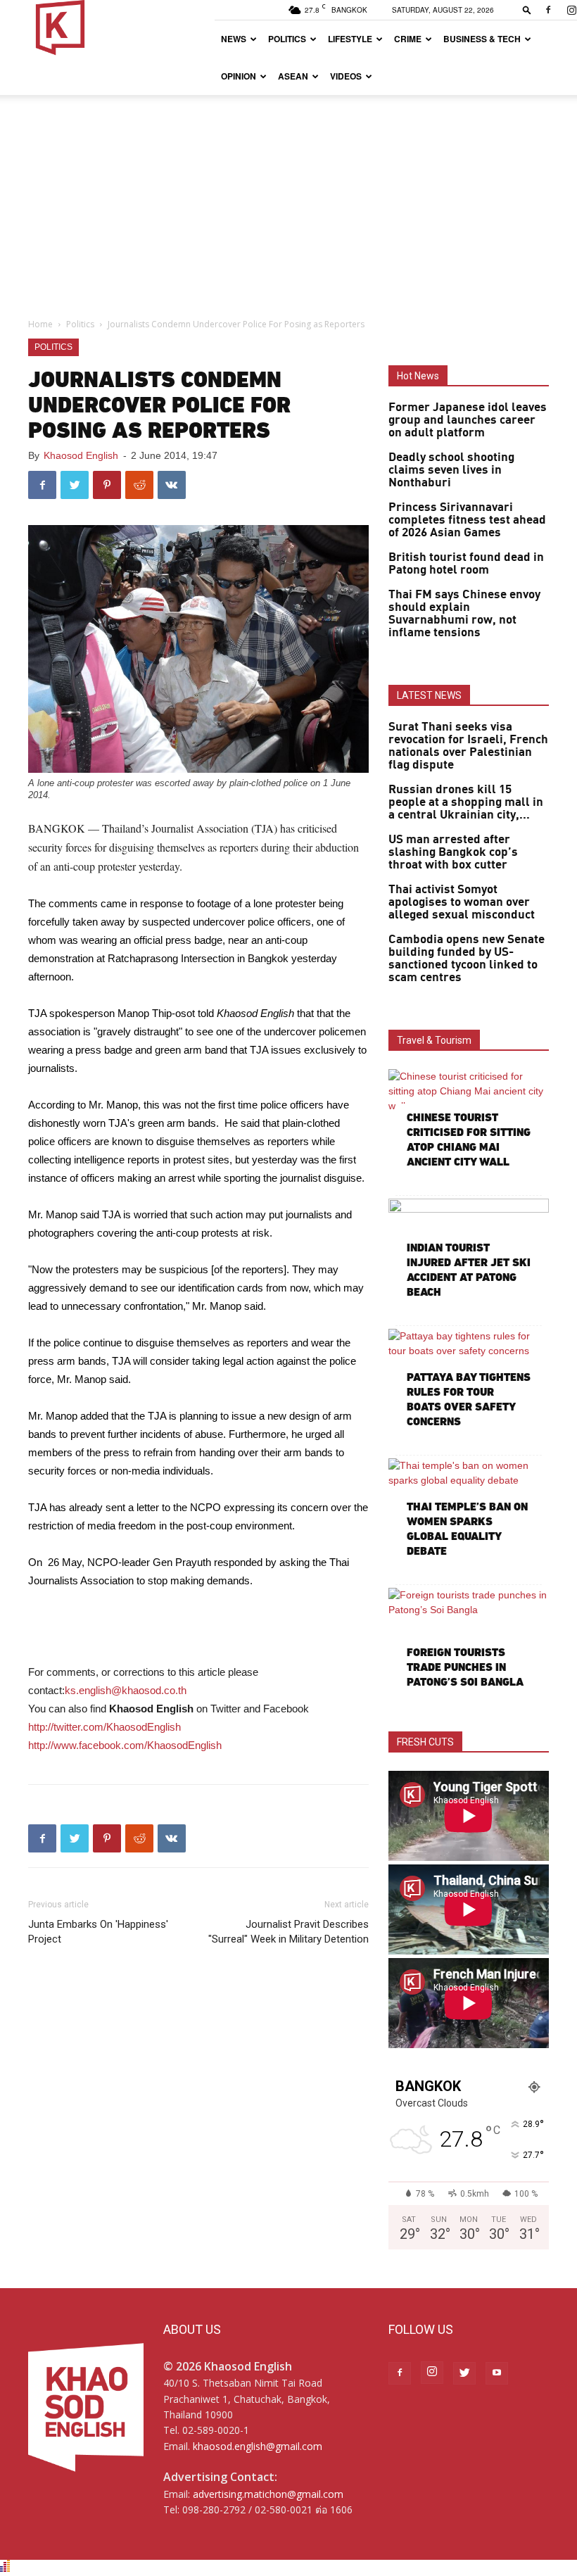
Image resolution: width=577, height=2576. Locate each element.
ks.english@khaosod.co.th (126, 1690)
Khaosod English (81, 455)
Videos (346, 76)
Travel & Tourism (434, 1040)
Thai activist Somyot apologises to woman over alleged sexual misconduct (462, 902)
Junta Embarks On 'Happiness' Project (98, 1932)
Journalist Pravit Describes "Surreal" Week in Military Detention (288, 1932)
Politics (287, 39)
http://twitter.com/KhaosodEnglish (104, 1727)
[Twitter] (464, 2373)
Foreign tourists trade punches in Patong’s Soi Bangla (465, 1667)
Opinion (239, 76)
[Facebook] (548, 10)
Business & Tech (482, 39)
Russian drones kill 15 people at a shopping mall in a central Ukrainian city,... (466, 802)
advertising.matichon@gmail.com (268, 2494)
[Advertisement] (288, 201)
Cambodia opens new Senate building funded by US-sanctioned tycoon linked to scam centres (467, 959)
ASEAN (293, 76)
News (234, 39)
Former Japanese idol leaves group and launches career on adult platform (468, 420)
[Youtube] (497, 2373)
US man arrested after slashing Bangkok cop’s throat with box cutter (453, 852)
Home (40, 324)
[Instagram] (432, 2373)
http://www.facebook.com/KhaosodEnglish (125, 1745)
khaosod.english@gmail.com (258, 2446)
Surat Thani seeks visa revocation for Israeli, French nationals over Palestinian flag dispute (468, 746)
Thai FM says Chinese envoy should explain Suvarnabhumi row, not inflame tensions (464, 614)
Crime (408, 39)
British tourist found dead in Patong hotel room (466, 564)
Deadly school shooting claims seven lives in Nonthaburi (451, 470)
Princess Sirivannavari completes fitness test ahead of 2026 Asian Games (467, 520)
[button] (527, 10)
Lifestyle (350, 39)
